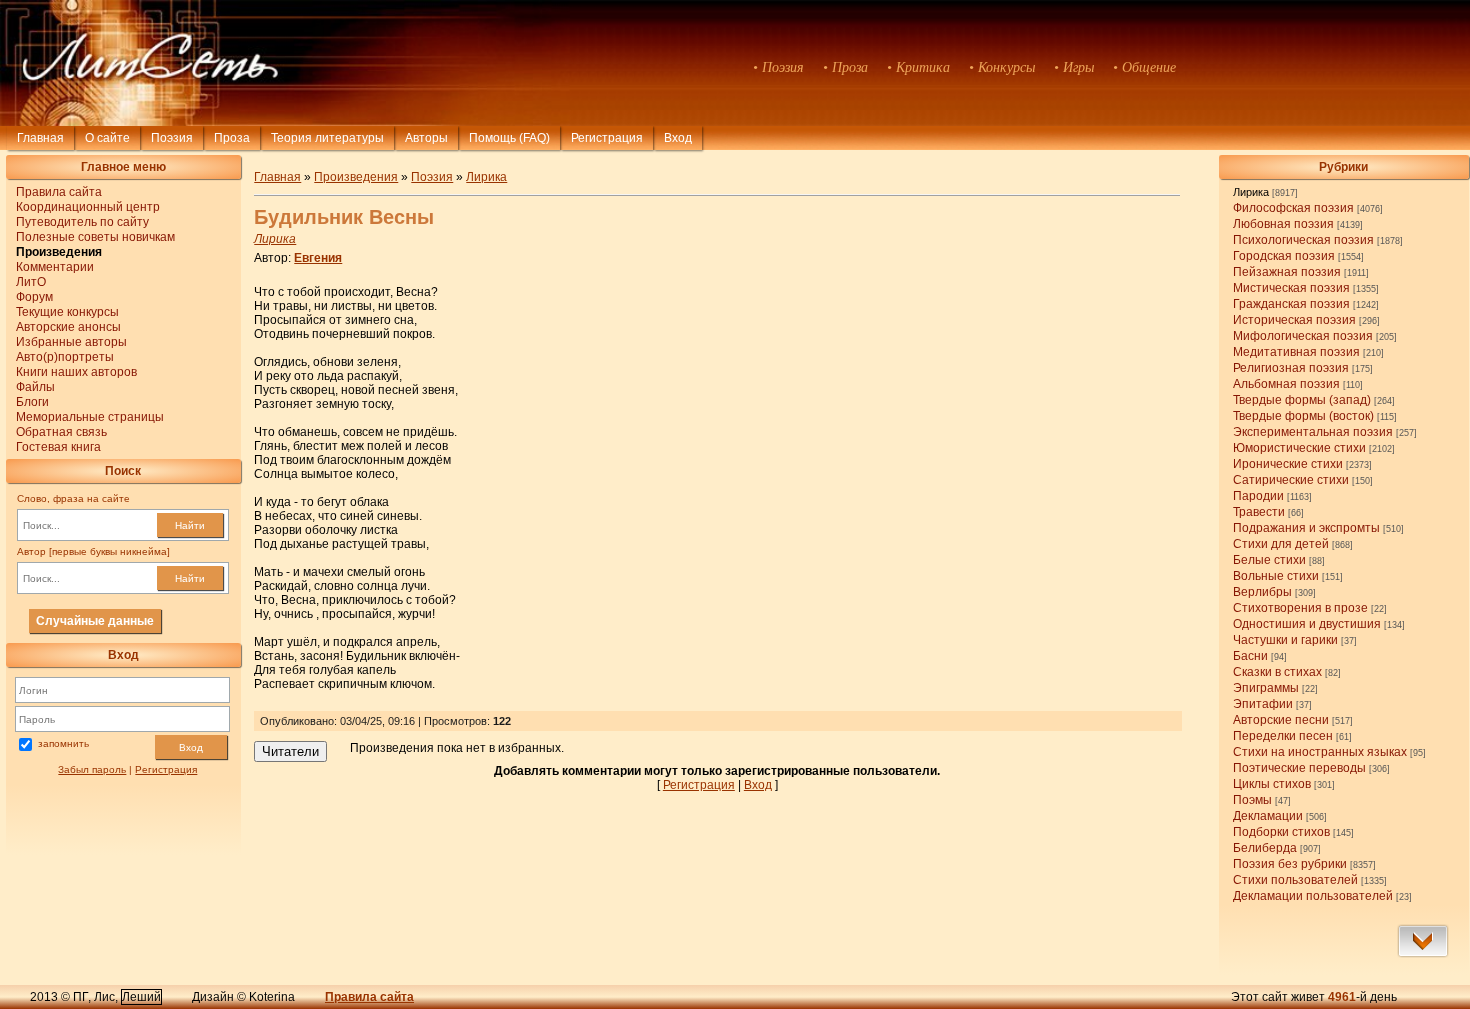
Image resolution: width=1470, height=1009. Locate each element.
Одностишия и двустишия (1307, 624)
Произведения (356, 177)
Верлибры (1262, 592)
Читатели (290, 751)
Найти (190, 525)
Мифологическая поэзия (1303, 336)
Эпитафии (1263, 704)
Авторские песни (1281, 720)
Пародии (1258, 496)
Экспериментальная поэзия (1313, 432)
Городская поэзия (1284, 256)
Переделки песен (1283, 736)
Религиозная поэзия (1291, 368)
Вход (191, 747)
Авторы (426, 138)
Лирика (1251, 192)
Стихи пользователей (1295, 880)
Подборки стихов (1281, 832)
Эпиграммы (1266, 688)
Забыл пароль (92, 769)
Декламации (1268, 816)
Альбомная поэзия (1286, 384)
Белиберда (1265, 848)
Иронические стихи (1288, 464)
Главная (40, 138)
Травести (1259, 512)
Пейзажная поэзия (1287, 272)
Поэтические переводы (1299, 768)
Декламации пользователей (1313, 896)
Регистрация (607, 138)
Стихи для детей (1281, 544)
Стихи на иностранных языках (1320, 752)
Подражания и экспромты (1306, 528)
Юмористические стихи (1299, 448)
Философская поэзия (1293, 208)
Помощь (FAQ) (509, 138)
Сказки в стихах (1277, 672)
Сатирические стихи (1291, 480)
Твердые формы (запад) (1302, 400)
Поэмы (1252, 800)
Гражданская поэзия (1291, 304)
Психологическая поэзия (1303, 240)
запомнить (63, 743)
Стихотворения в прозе (1300, 608)
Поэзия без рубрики (1290, 864)
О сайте (107, 138)
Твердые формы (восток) (1303, 416)
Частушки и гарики (1285, 640)
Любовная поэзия (1283, 224)
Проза (232, 138)
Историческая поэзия (1294, 320)
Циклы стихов (1272, 784)
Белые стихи (1269, 560)
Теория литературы (327, 138)
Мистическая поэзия (1291, 288)
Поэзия (172, 138)
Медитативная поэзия (1296, 352)
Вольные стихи (1276, 576)
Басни (1250, 656)
